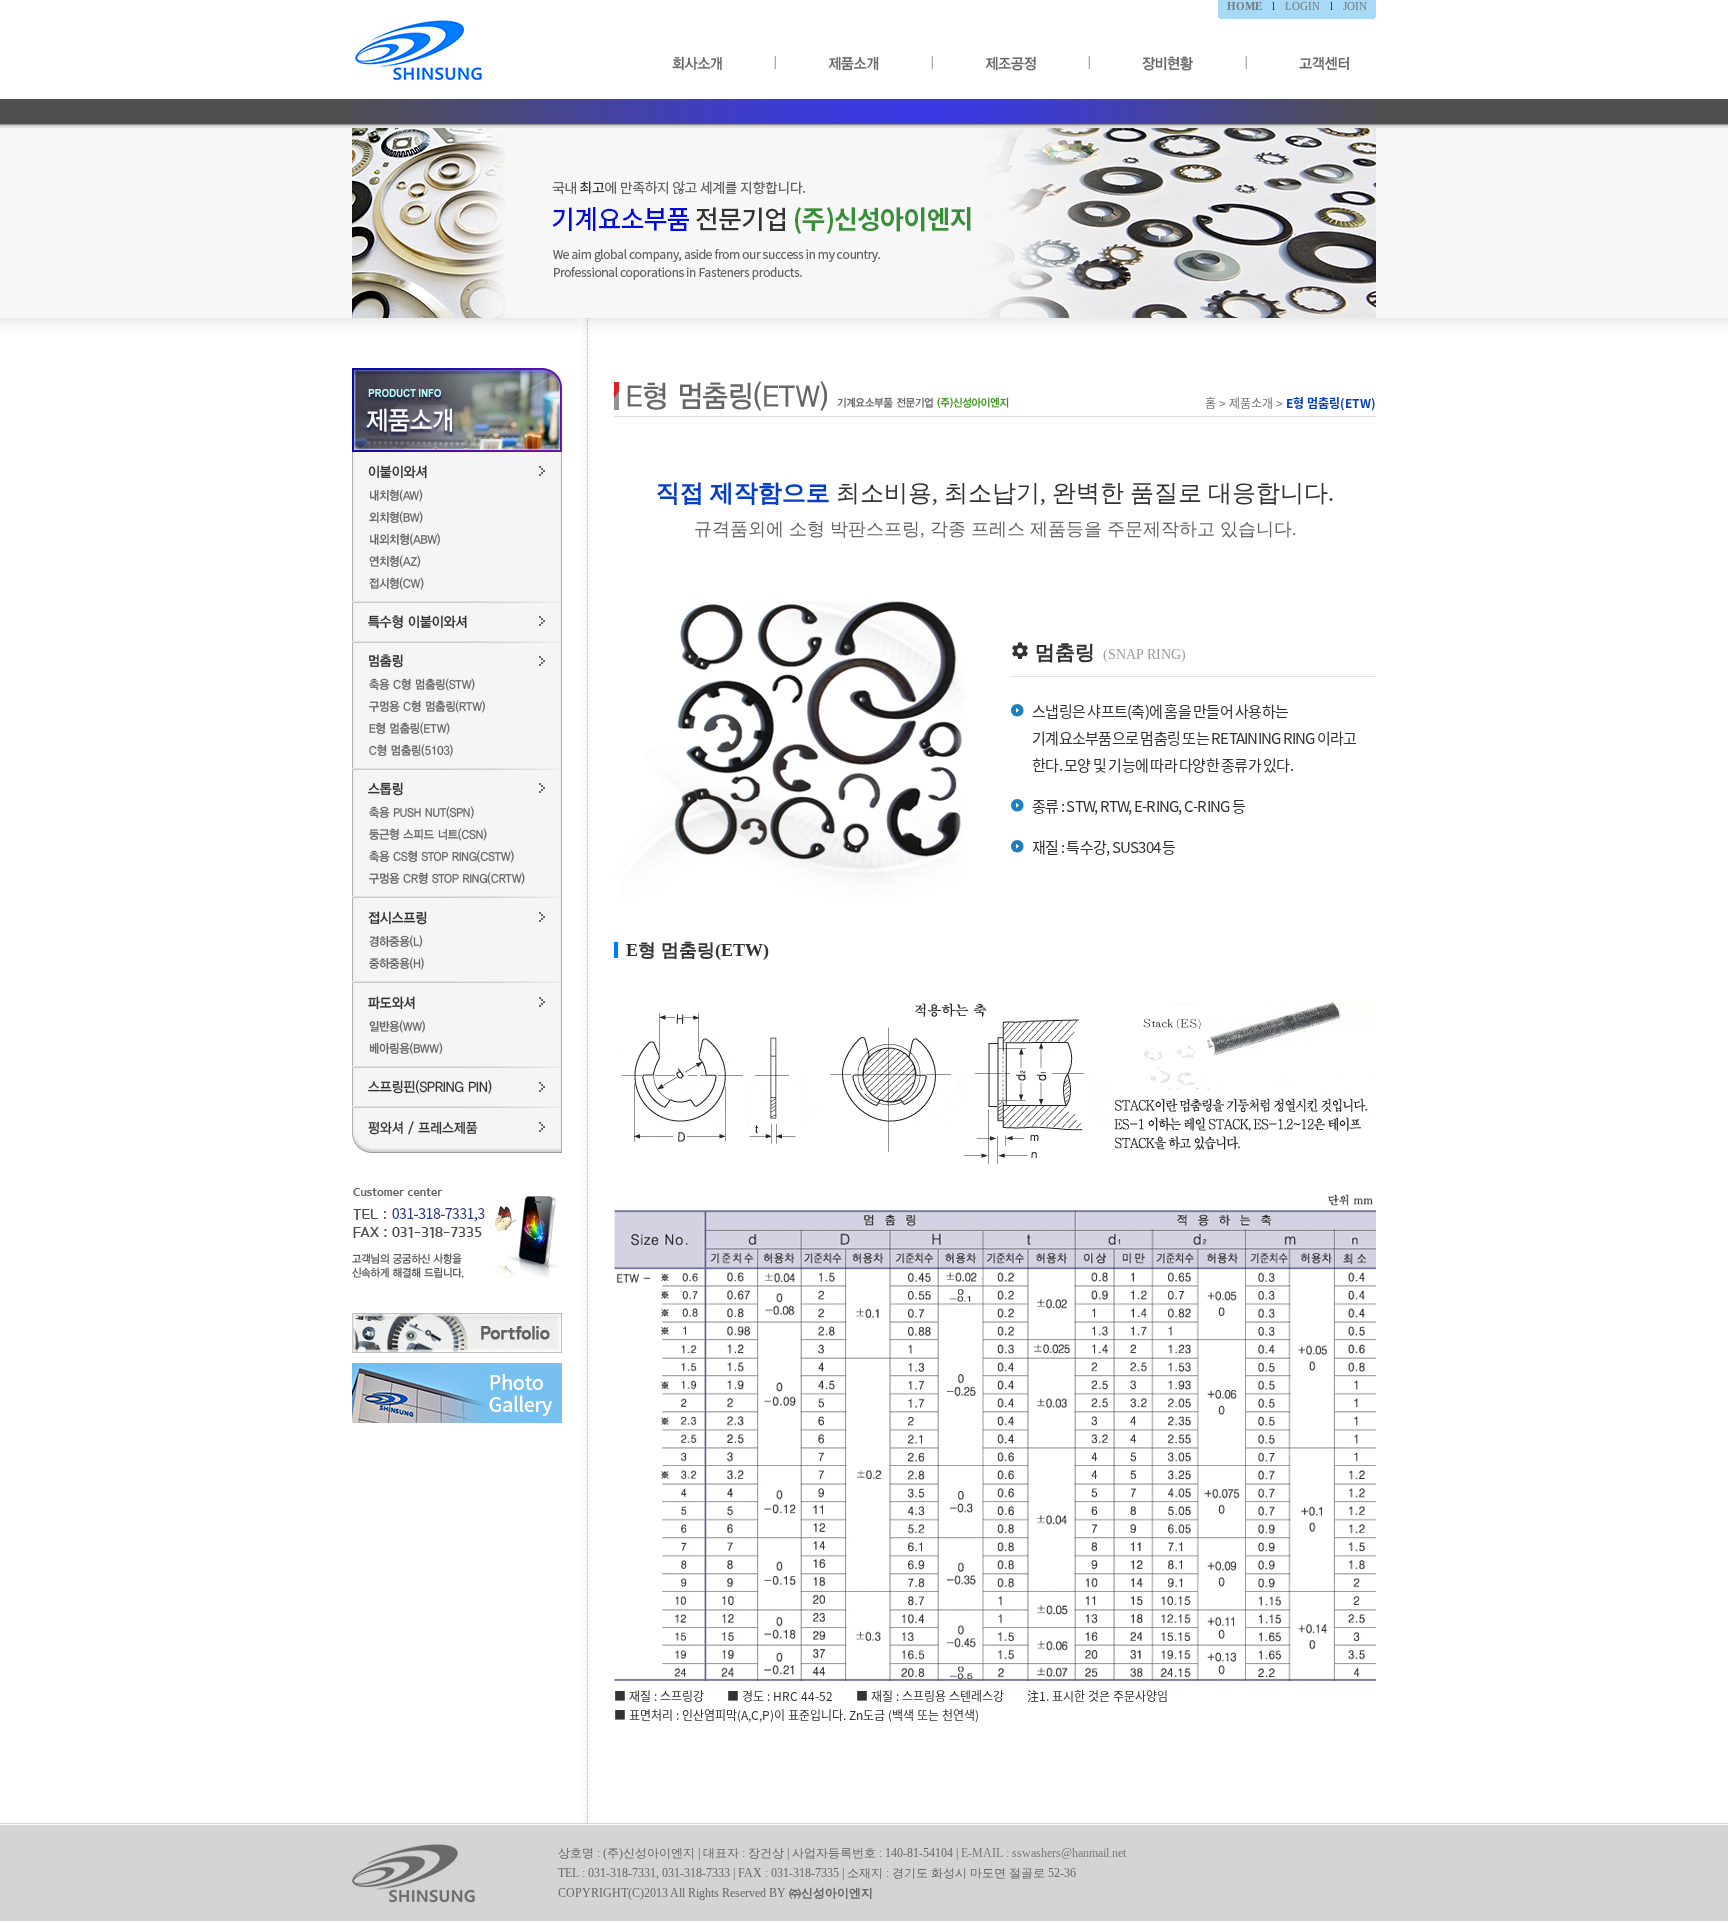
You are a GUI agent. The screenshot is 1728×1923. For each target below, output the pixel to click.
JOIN (1355, 6)
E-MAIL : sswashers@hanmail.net (1043, 1853)
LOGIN (1302, 6)
